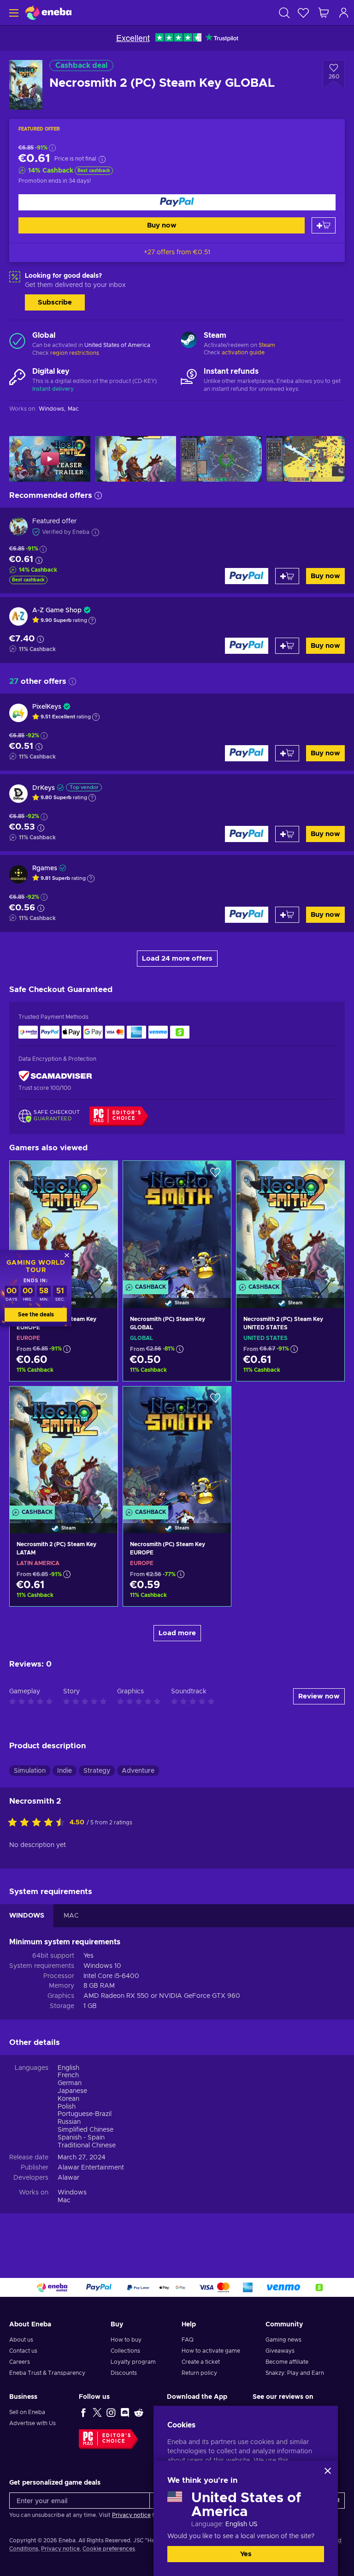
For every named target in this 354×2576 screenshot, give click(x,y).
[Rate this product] (39, 1823)
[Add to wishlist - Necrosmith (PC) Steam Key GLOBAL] (215, 1176)
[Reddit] (139, 2412)
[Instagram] (111, 2412)
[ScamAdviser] (55, 1076)
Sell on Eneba (27, 2412)
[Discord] (125, 2412)
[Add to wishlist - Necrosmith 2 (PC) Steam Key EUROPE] (102, 1176)
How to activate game (211, 2351)
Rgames (45, 868)
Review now (319, 1696)
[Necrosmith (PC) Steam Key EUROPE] (177, 1448)
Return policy (199, 2373)
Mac (64, 2200)
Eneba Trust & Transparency (47, 2373)
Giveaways (280, 2351)
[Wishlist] (303, 13)
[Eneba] (48, 13)
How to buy (126, 2340)
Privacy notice (131, 2515)
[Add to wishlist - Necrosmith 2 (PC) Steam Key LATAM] (102, 1401)
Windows (72, 2193)
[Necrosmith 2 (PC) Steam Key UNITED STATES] (290, 1223)
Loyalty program (133, 2362)
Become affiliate (287, 2362)
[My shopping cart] (324, 13)
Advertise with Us (32, 2423)
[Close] (328, 2471)
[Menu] (13, 13)
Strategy (97, 1771)
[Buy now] (177, 202)
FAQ (188, 2340)
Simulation (30, 1771)
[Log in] (344, 13)
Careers (20, 2362)
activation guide (243, 353)
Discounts (124, 2373)
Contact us (23, 2351)
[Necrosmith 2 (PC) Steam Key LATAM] (64, 1448)
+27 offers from (177, 252)
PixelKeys (47, 707)
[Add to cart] (324, 225)
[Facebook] (83, 2412)
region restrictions (75, 353)
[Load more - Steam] (189, 341)
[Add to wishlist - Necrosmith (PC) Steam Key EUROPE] (215, 1401)
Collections (125, 2351)
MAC (71, 1916)
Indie (65, 1771)
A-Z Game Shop (57, 610)
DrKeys (44, 788)
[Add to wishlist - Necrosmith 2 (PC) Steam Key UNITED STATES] (329, 1176)
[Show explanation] (92, 621)
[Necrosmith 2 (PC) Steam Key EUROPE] (64, 1223)
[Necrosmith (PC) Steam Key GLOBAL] (177, 1223)
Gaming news (283, 2340)
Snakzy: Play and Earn (295, 2373)
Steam (267, 345)
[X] (97, 2412)
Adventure (138, 1771)
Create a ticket (201, 2362)
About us (21, 2340)
